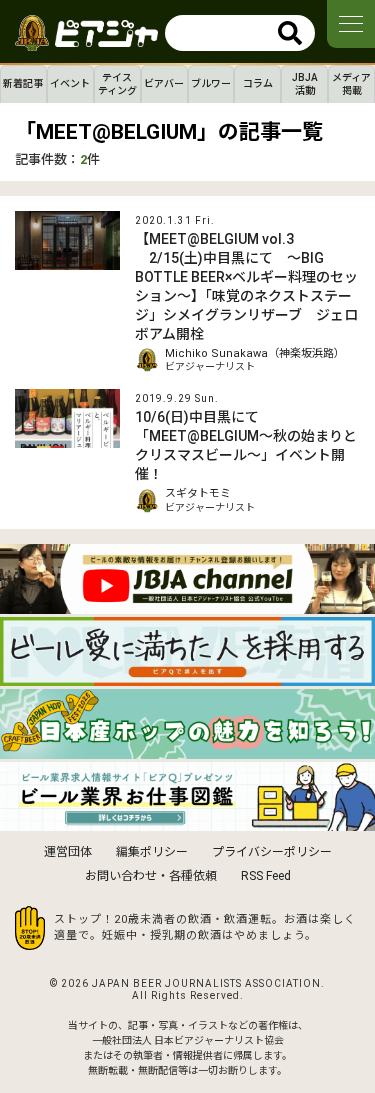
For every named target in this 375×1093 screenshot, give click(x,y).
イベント (70, 83)
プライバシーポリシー (272, 852)
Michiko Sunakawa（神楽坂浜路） (255, 353)
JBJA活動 (305, 84)
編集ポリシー (152, 852)
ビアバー (164, 83)
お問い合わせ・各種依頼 (151, 876)
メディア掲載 (351, 84)
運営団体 (68, 852)
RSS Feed (266, 876)
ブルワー (211, 83)
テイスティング (117, 84)
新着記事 (23, 83)
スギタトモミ (198, 493)
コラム (258, 83)
